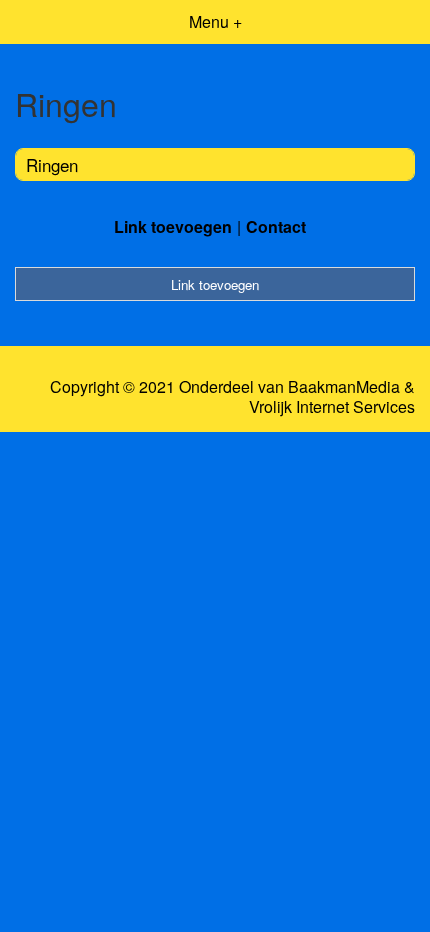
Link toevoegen (173, 226)
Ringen (52, 164)
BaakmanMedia (344, 387)
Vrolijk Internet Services (332, 407)
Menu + (215, 21)
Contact (276, 226)
